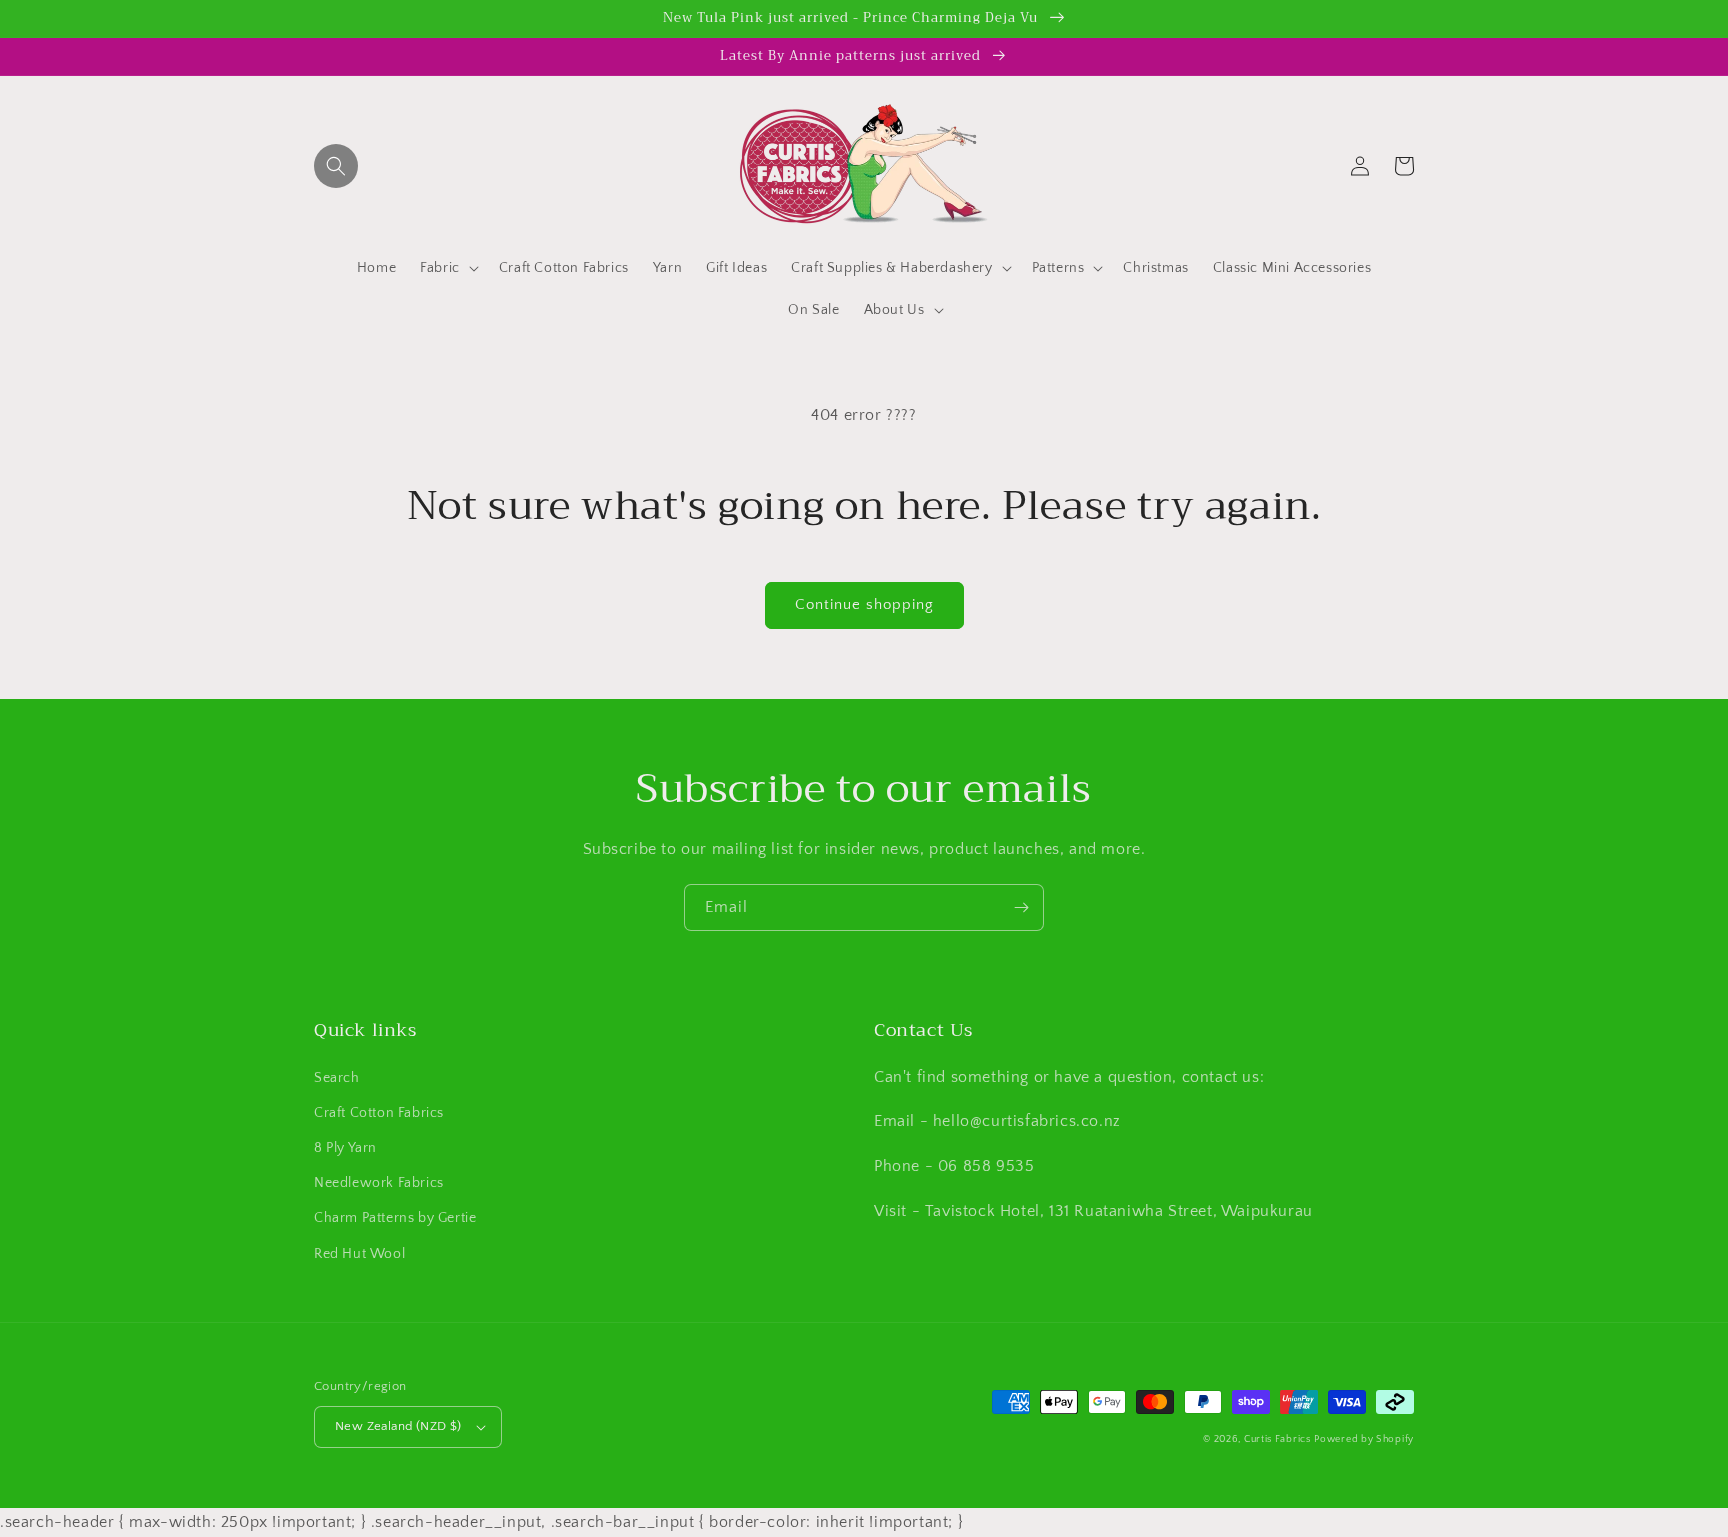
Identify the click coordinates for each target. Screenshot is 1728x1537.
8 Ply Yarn (345, 1148)
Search (337, 1078)
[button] (336, 166)
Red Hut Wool (359, 1254)
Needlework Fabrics (379, 1183)
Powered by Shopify (1364, 1439)
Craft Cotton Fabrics (379, 1113)
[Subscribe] (1021, 907)
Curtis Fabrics (1277, 1439)
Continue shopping (864, 604)
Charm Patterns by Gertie (395, 1218)
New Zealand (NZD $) (398, 1426)
